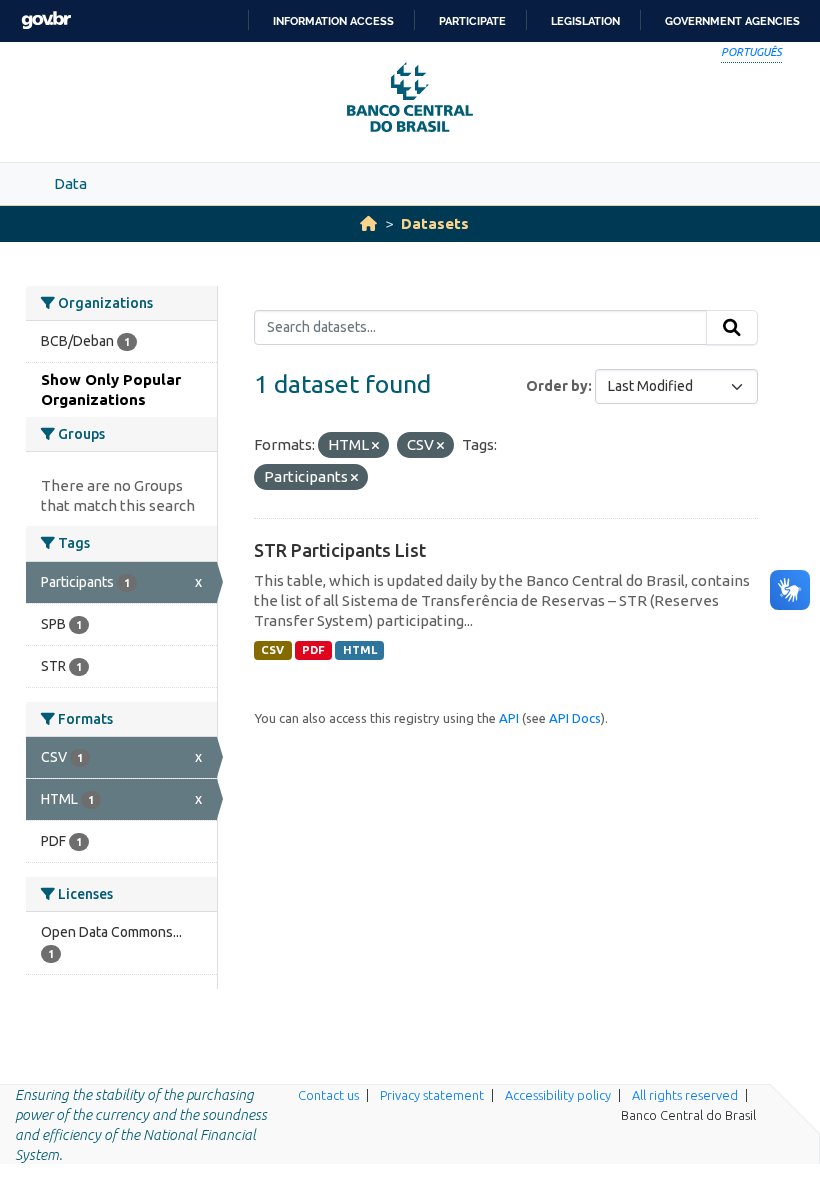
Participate (472, 21)
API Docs (575, 718)
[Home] (368, 223)
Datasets (435, 223)
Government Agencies (732, 21)
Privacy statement (432, 1095)
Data (70, 183)
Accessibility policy (558, 1095)
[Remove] (375, 446)
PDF (313, 650)
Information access (333, 21)
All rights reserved (685, 1095)
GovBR (46, 20)
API (509, 718)
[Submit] (732, 328)
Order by (557, 386)
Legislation (585, 21)
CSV (272, 650)
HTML (360, 650)
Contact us (328, 1095)
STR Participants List (340, 550)
